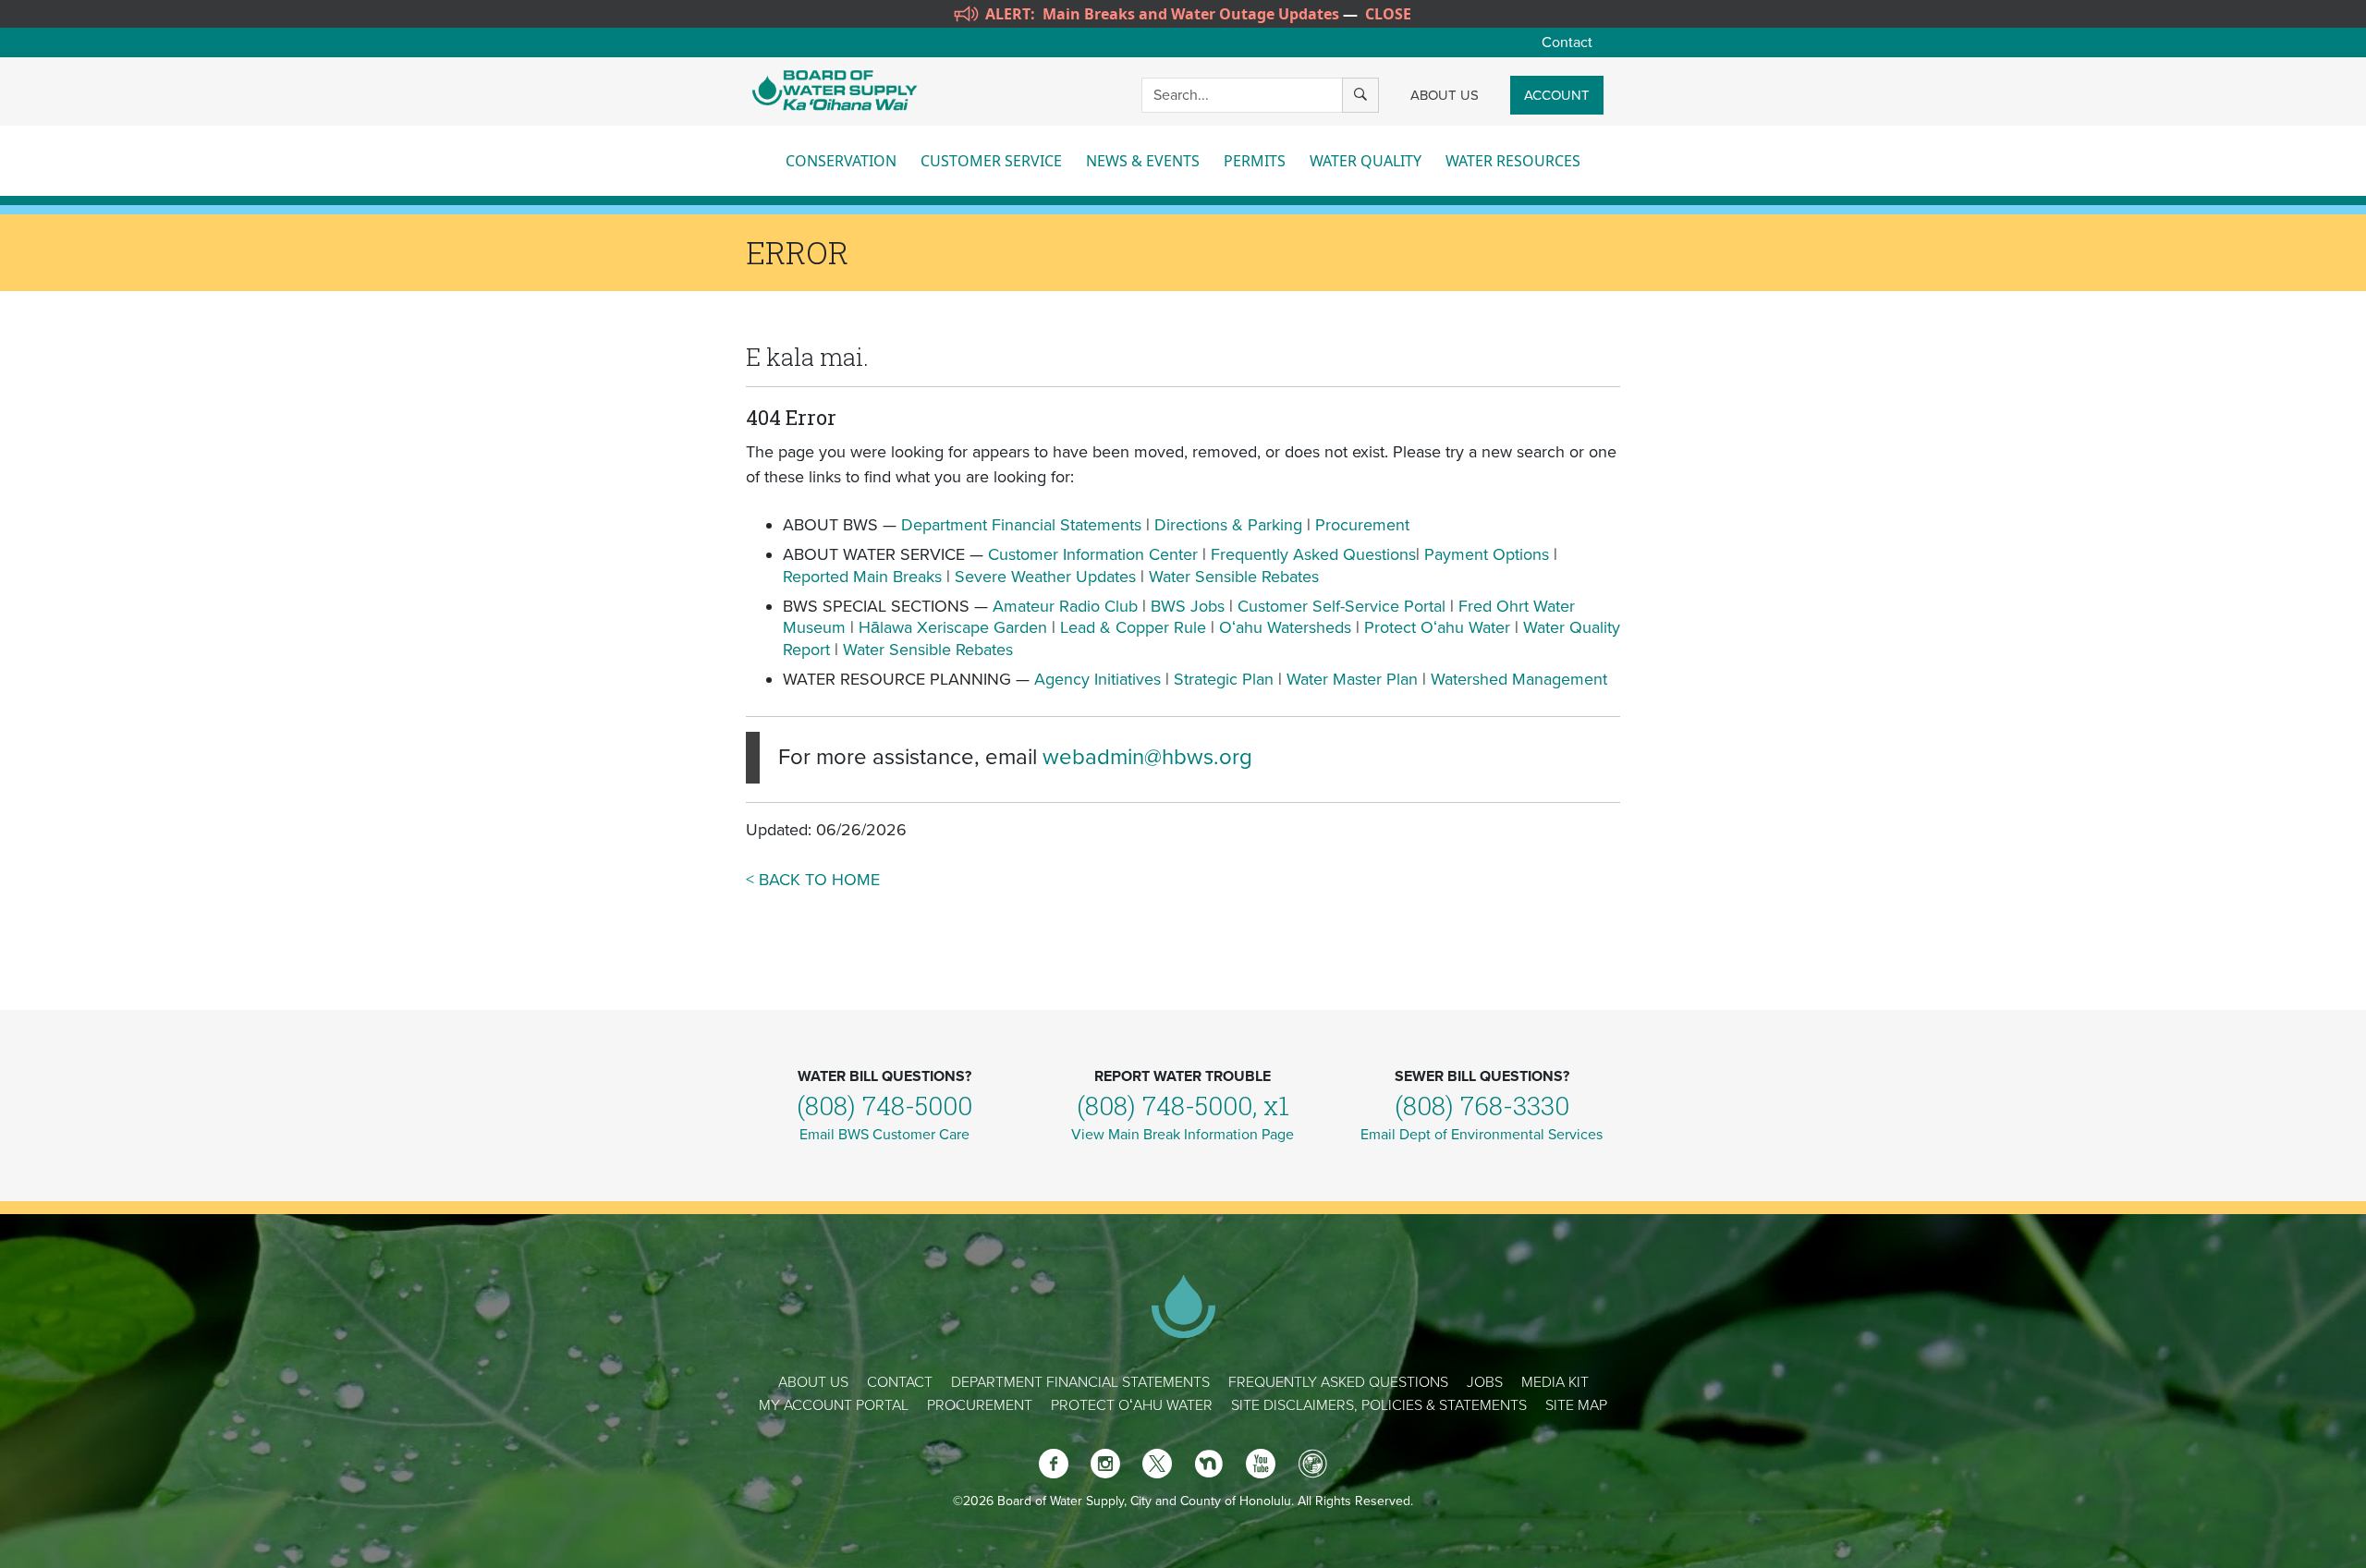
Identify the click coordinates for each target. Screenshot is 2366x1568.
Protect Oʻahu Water (1439, 627)
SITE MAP (1576, 1405)
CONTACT (900, 1382)
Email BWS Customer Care (884, 1135)
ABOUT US (1445, 95)
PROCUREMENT (980, 1405)
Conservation (841, 161)
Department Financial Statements (1021, 525)
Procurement (1362, 525)
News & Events (1143, 161)
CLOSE (1388, 14)
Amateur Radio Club (1065, 606)
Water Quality (1366, 161)
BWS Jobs (1188, 606)
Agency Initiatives (1098, 679)
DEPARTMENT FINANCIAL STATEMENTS (1080, 1382)
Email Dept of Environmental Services (1482, 1135)
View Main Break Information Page (1183, 1135)
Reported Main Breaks (862, 577)
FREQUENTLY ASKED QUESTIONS (1338, 1382)
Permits (1255, 161)
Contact (1567, 43)
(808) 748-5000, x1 (1183, 1106)
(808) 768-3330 (1482, 1106)
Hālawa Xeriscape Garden (953, 627)
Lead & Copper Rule (1133, 627)
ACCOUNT (1557, 95)
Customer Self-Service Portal (1342, 606)
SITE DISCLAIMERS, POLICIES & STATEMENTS (1379, 1405)
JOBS (1485, 1382)
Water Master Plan (1352, 679)
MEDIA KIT (1555, 1382)
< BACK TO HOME (813, 880)
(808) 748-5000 (884, 1106)
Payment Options (1487, 554)
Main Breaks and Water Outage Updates (1191, 14)
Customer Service (991, 161)
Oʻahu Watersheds (1285, 627)
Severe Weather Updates (1045, 577)
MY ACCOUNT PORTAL (834, 1405)
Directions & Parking (1228, 525)
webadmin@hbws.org (1147, 757)
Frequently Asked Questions (1313, 554)
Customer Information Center (1093, 554)
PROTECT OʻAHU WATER (1132, 1405)
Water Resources (1513, 161)
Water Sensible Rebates (1234, 577)
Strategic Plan (1224, 679)
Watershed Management (1519, 679)
